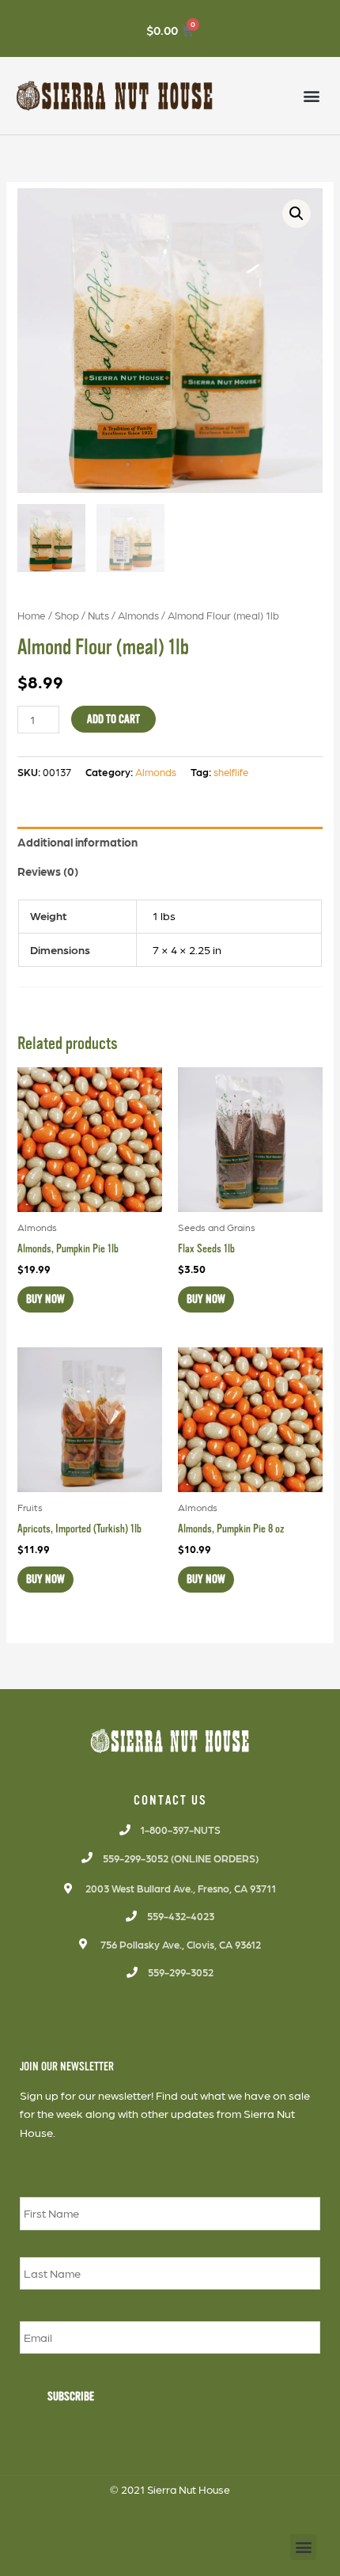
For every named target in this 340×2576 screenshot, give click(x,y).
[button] (311, 96)
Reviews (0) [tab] (48, 871)
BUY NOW (45, 1299)
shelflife (231, 772)
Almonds (138, 615)
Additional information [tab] (77, 842)
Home (32, 615)
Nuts (98, 615)
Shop (67, 615)
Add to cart (113, 719)
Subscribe (71, 2396)
